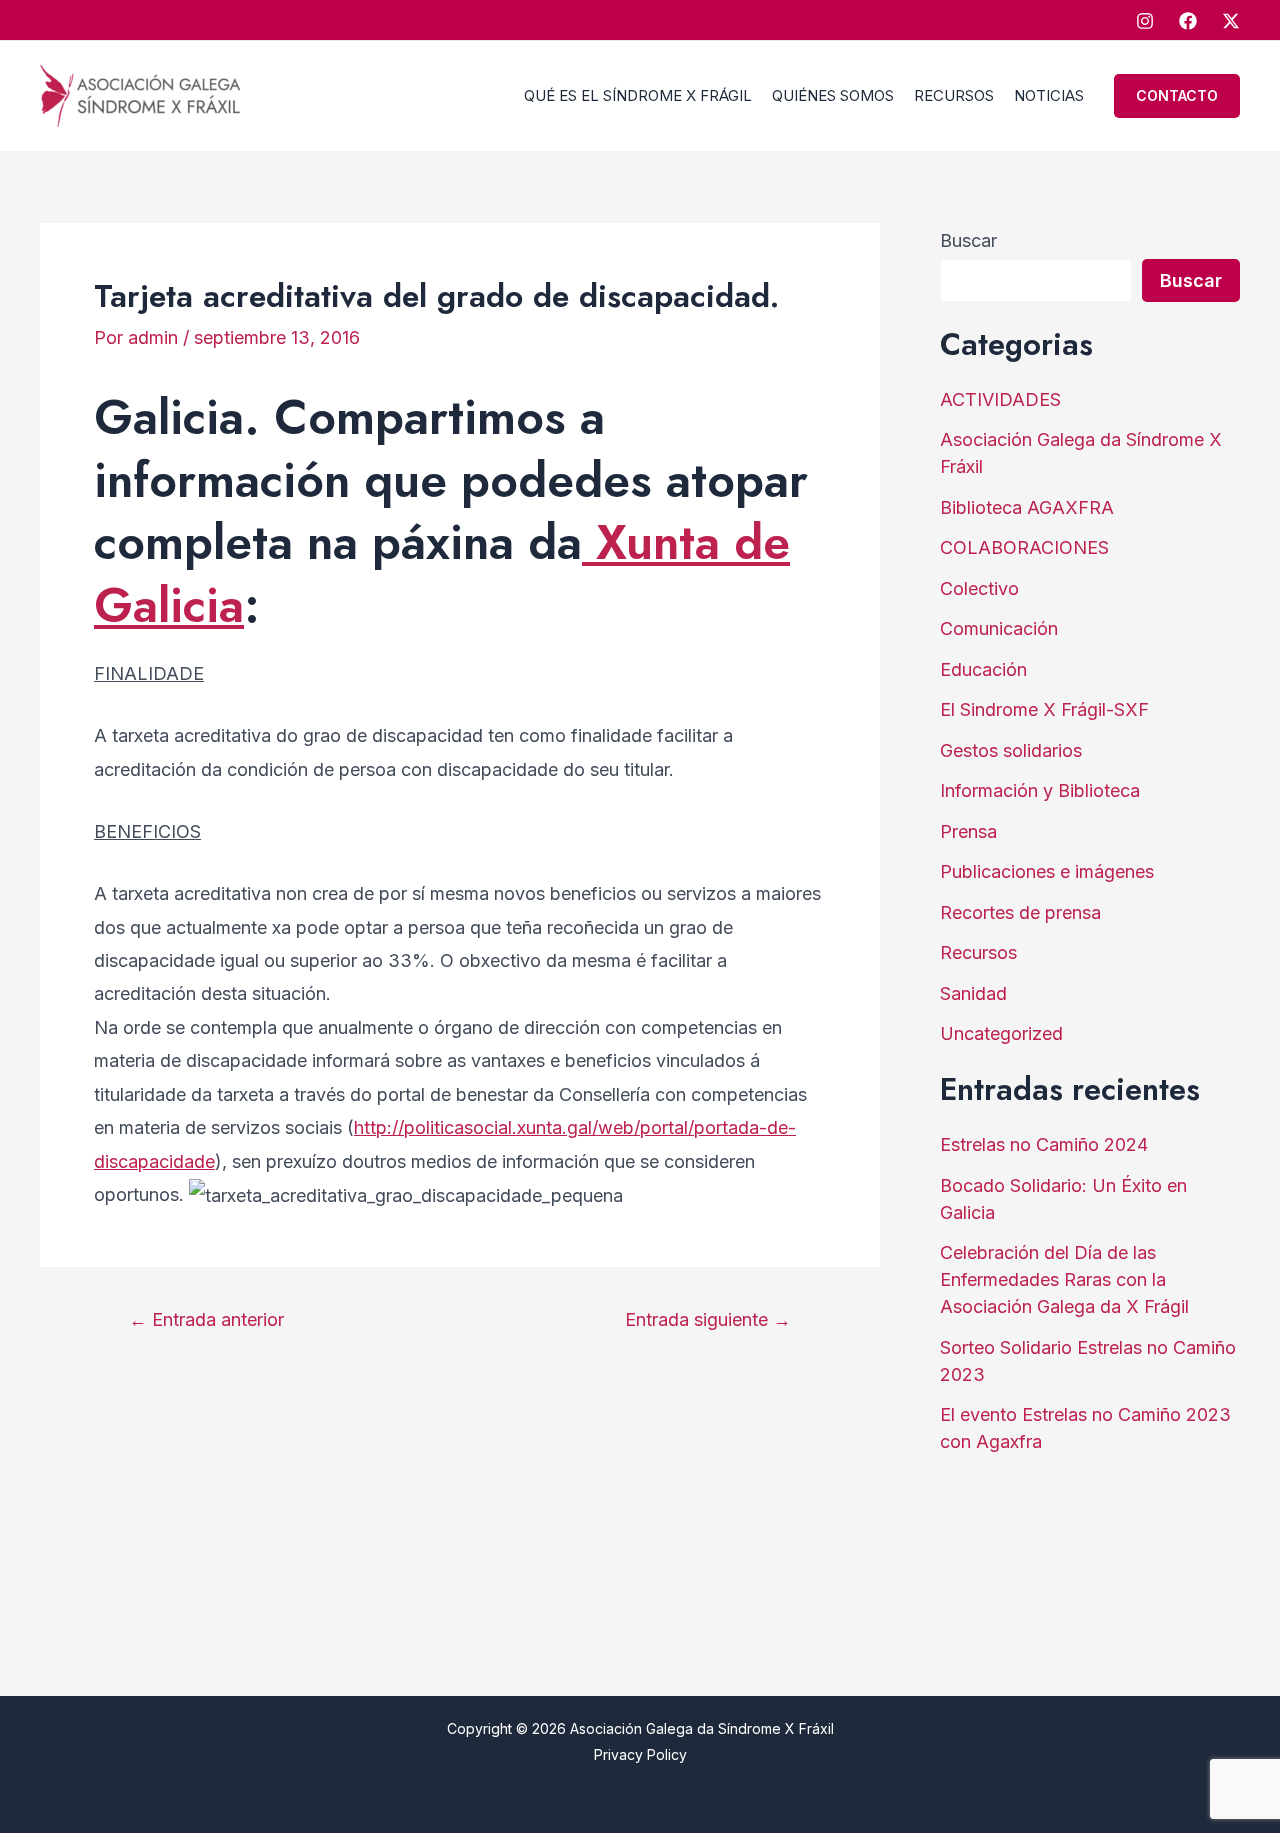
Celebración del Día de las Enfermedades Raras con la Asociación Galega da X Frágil (1064, 1279)
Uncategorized (1001, 1033)
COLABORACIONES (1024, 547)
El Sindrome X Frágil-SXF (1044, 709)
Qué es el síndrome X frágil (638, 95)
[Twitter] (1231, 21)
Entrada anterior (206, 1320)
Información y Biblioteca (1040, 790)
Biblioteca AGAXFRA (1027, 507)
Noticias (1049, 95)
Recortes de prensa (1020, 912)
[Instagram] (1145, 21)
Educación (983, 669)
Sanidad (973, 993)
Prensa (968, 831)
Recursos (954, 95)
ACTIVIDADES (1000, 399)
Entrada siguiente (708, 1320)
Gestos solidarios (1011, 750)
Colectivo (979, 588)
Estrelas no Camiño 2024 (1044, 1144)
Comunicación (999, 628)
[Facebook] (1188, 21)
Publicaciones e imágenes (1047, 871)
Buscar (968, 240)
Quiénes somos (833, 95)
